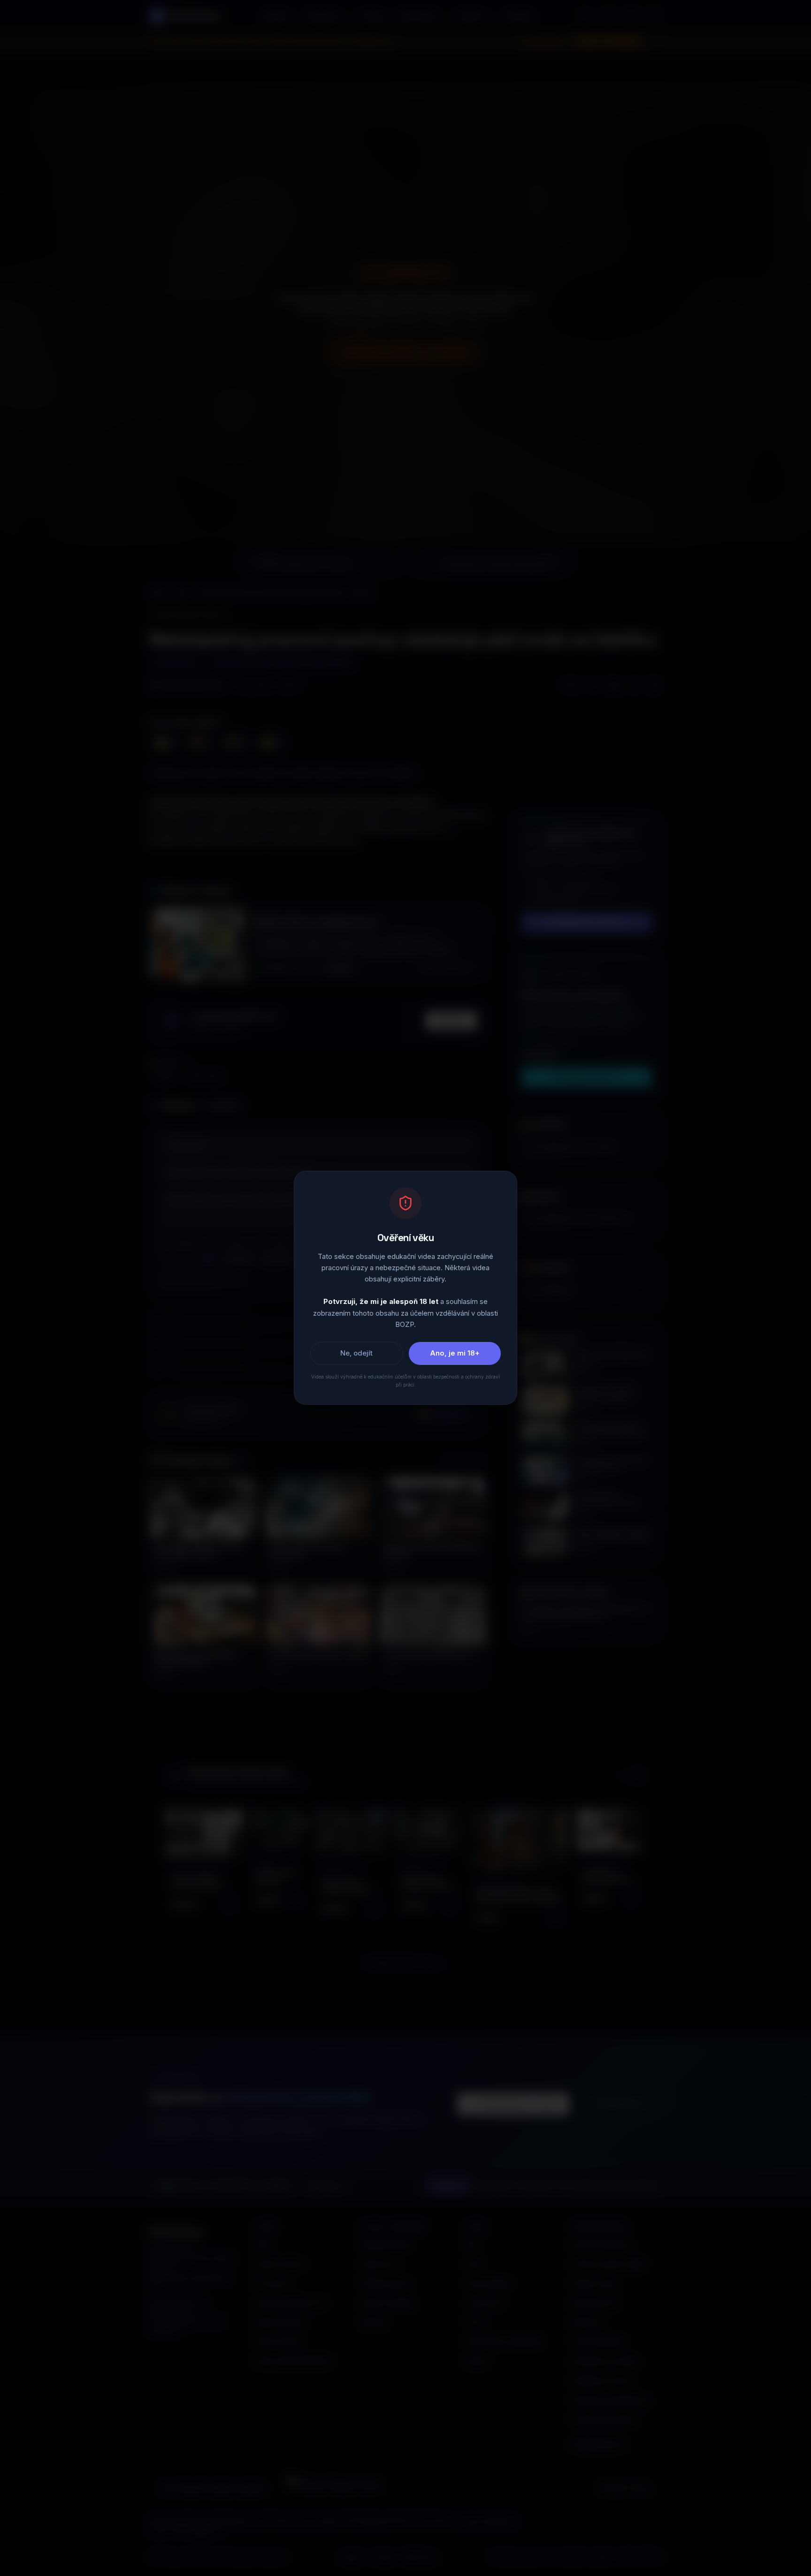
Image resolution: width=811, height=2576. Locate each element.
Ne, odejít (356, 1354)
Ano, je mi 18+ (455, 1354)
